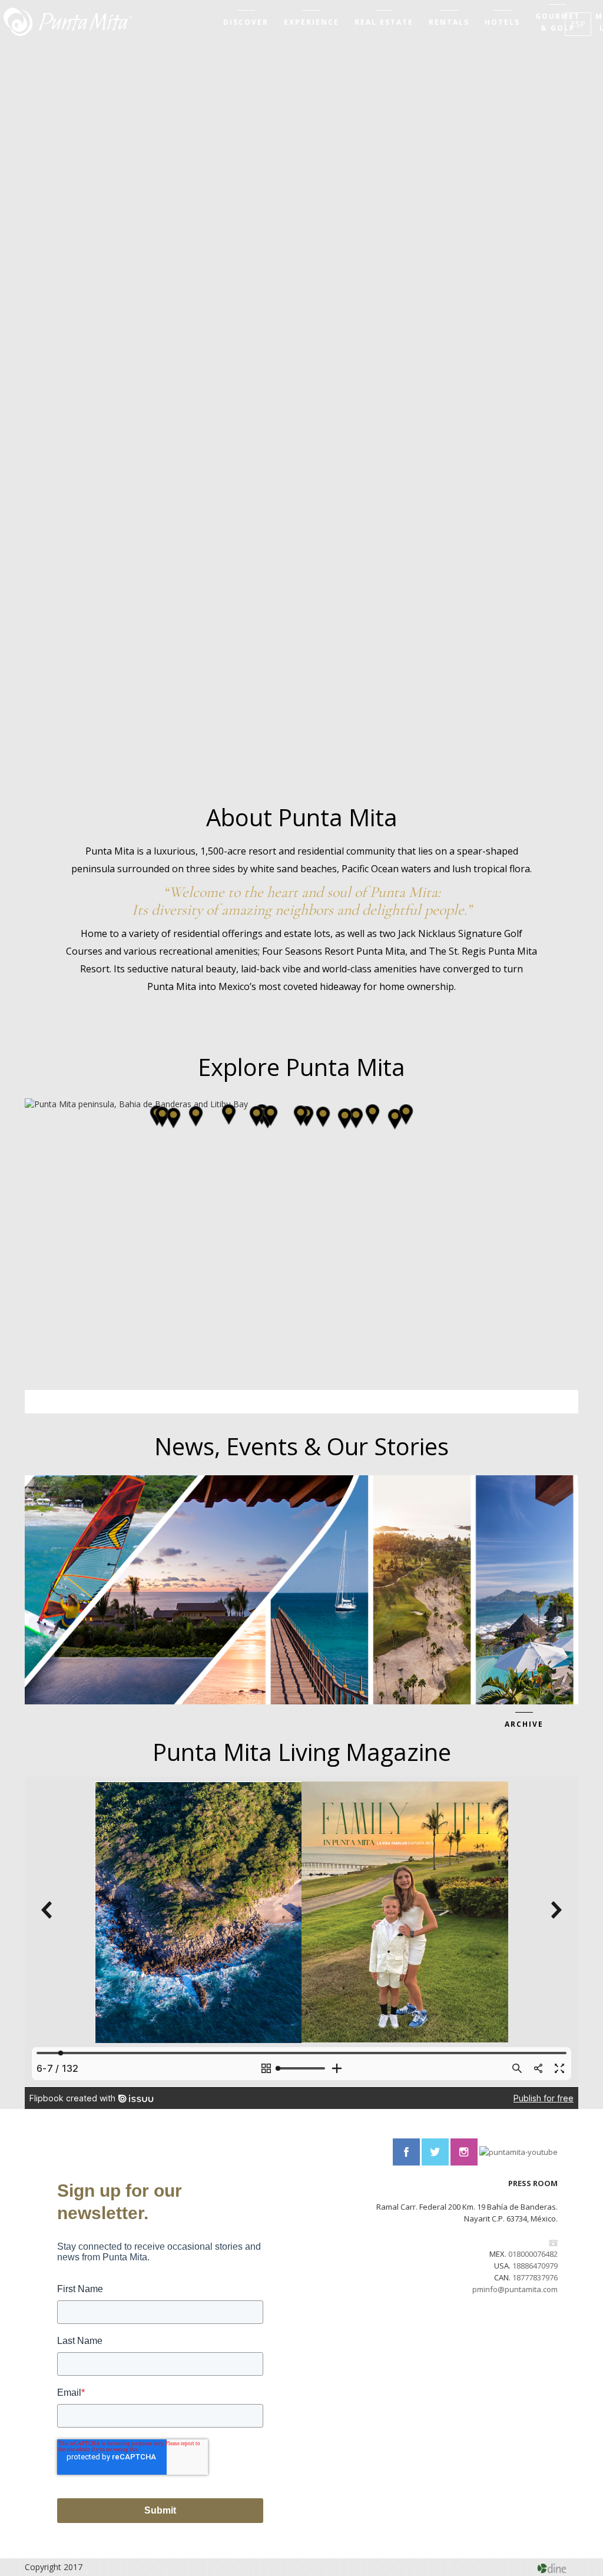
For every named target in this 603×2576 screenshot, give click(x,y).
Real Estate (384, 22)
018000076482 (533, 2254)
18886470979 (535, 2266)
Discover (246, 22)
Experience (312, 22)
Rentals (449, 22)
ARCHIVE (524, 1724)
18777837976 (535, 2277)
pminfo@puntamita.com (515, 2289)
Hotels (502, 22)
